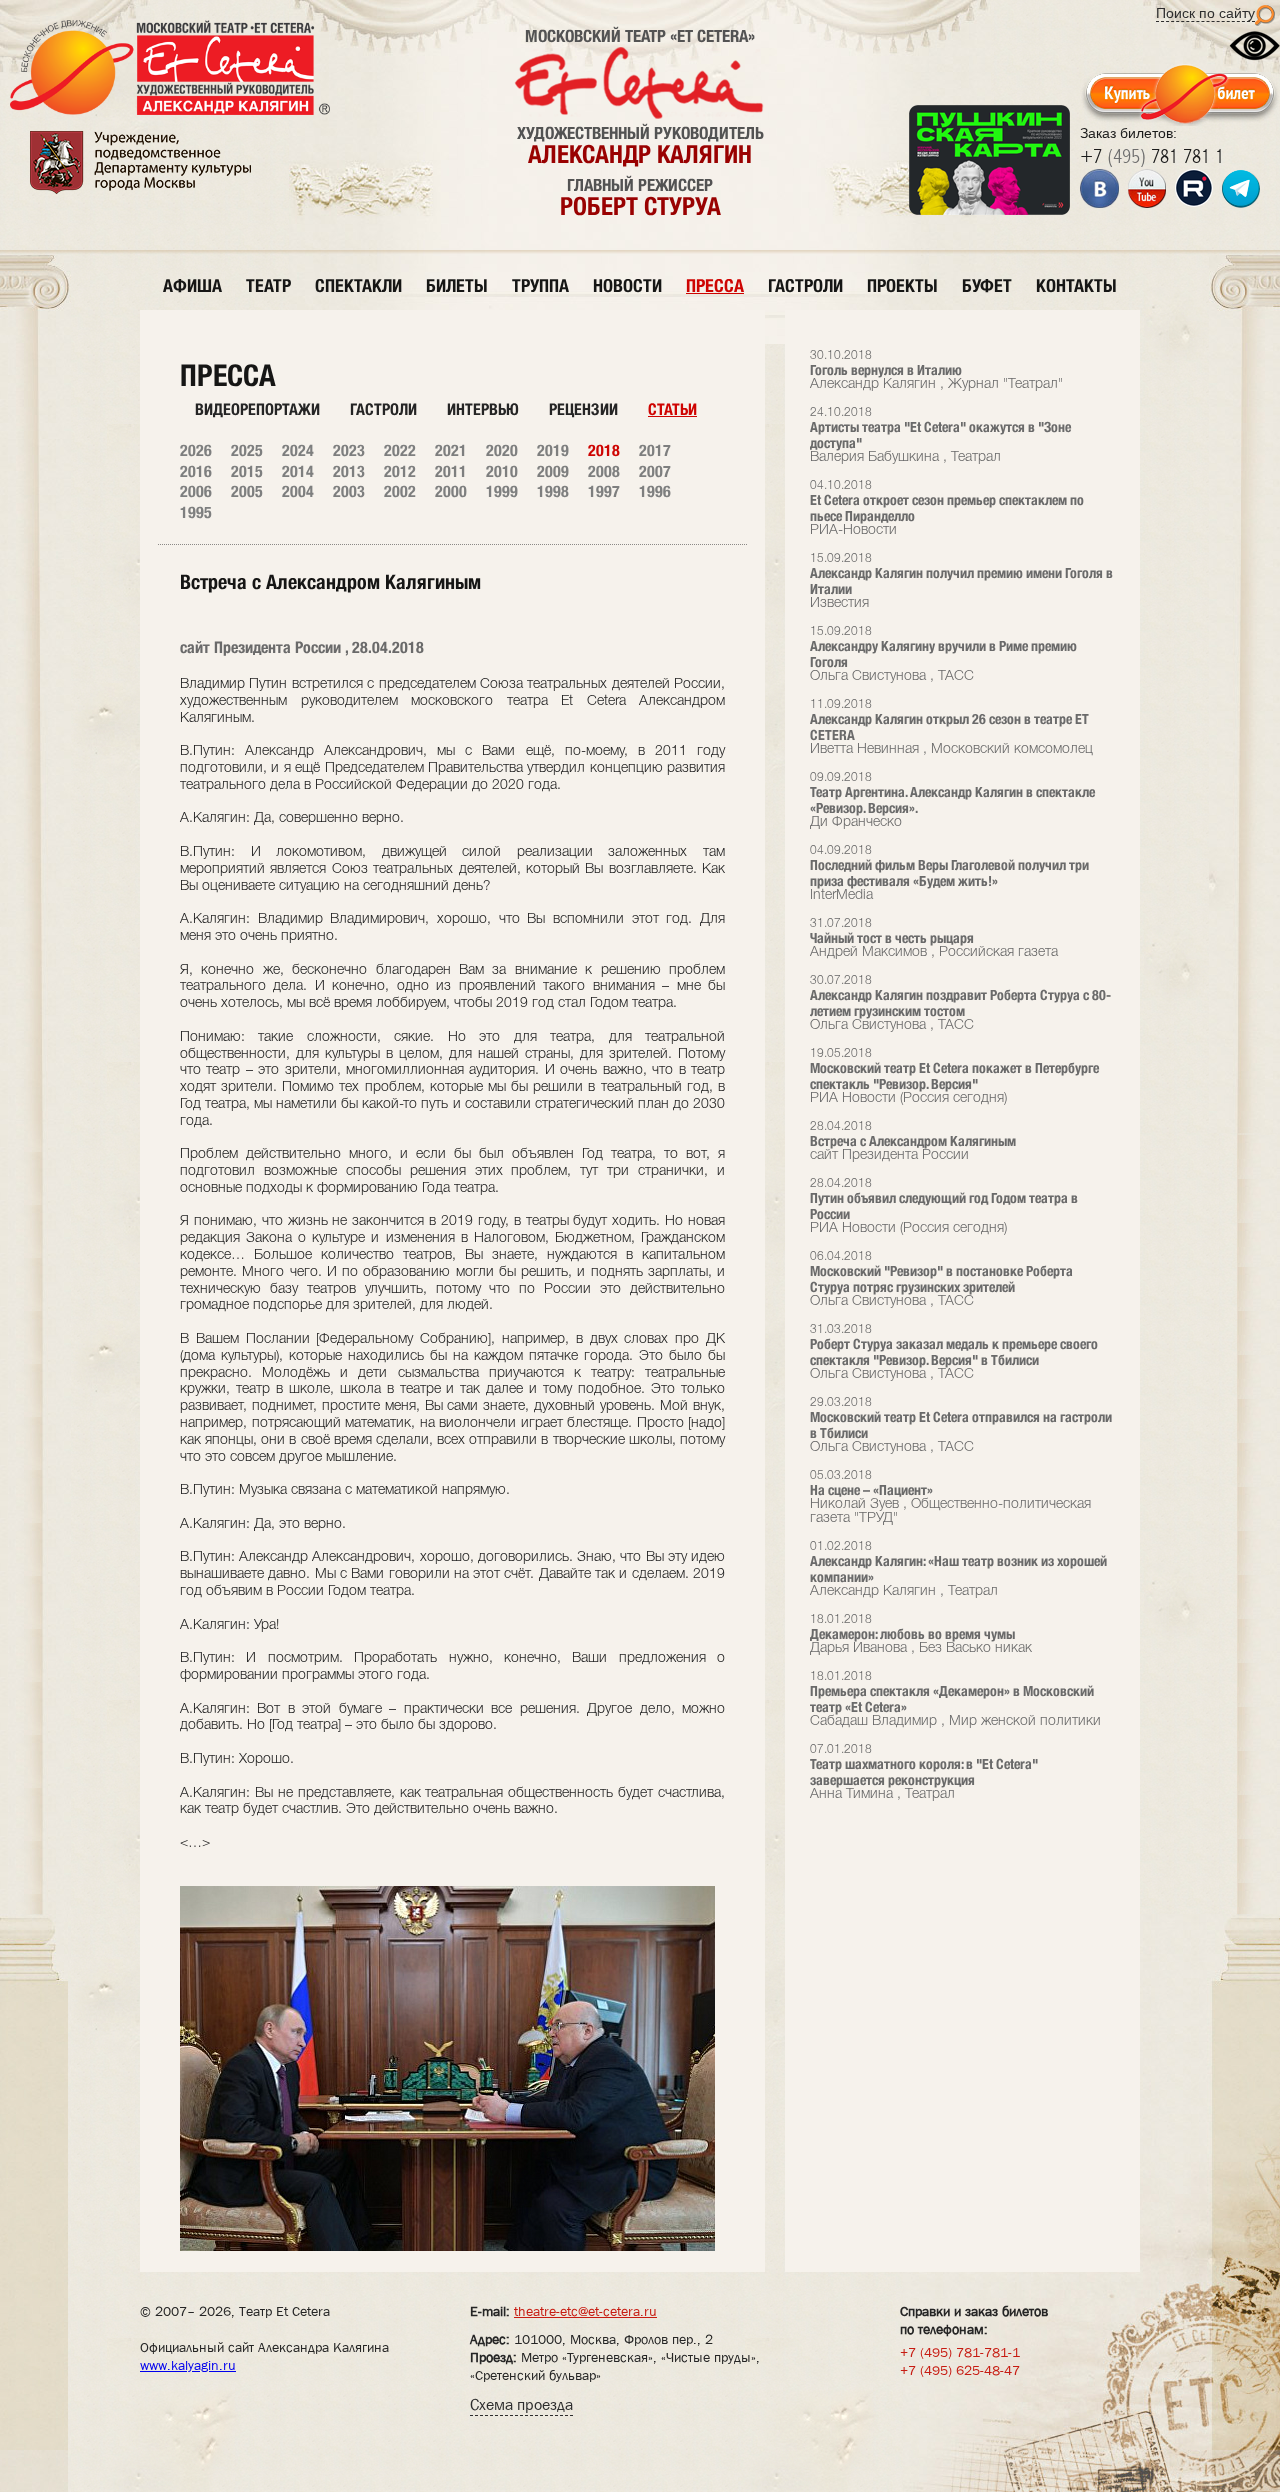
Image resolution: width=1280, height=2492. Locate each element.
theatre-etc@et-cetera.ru (585, 2311)
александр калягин (640, 154)
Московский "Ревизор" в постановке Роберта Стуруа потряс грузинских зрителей (941, 1279)
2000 (451, 491)
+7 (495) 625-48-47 (960, 2370)
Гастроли (383, 409)
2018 (604, 450)
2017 (655, 450)
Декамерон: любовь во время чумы (921, 1634)
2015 (247, 471)
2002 (400, 491)
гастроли (805, 285)
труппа (540, 285)
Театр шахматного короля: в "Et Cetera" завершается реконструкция (924, 1772)
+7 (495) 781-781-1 (960, 2352)
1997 (604, 491)
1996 (655, 491)
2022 (400, 450)
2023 (349, 450)
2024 (298, 450)
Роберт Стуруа (640, 206)
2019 (553, 450)
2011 (451, 471)
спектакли (358, 285)
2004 (298, 491)
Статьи (672, 409)
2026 (196, 450)
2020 (502, 450)
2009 (553, 471)
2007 (655, 471)
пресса (715, 285)
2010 (502, 471)
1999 (502, 491)
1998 (553, 491)
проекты (902, 285)
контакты (1076, 285)
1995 (196, 512)
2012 (400, 471)
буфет (987, 285)
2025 (247, 450)
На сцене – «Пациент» (950, 1497)
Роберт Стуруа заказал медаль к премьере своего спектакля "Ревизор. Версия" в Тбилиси (954, 1352)
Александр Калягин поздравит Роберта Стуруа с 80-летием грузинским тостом (960, 1003)
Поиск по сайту (1205, 13)
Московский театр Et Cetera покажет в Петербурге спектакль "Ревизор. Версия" (954, 1076)
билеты (457, 285)
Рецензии (583, 409)
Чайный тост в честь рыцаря (934, 938)
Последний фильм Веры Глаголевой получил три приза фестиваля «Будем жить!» (949, 873)
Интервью (483, 409)
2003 (349, 491)
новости (627, 285)
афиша (192, 285)
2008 (604, 471)
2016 (196, 471)
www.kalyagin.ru (188, 2365)
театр (268, 285)
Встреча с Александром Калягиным (913, 1141)
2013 (349, 471)
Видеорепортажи (257, 409)
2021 (451, 450)
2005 (247, 491)
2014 (298, 471)
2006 (196, 491)
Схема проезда (521, 2404)
